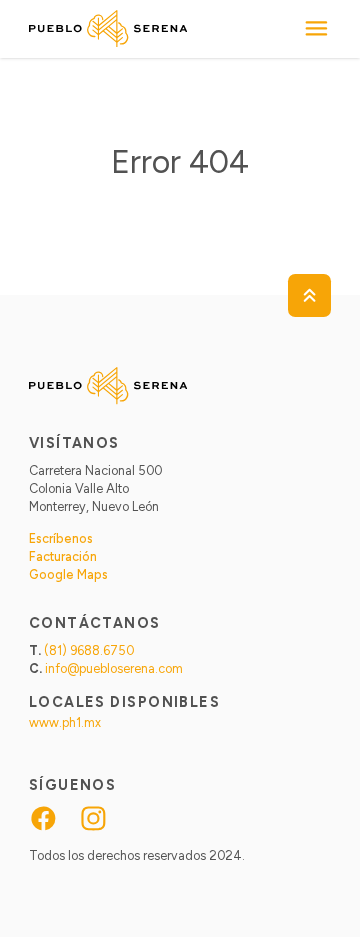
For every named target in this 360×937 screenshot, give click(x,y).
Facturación (63, 556)
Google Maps (68, 574)
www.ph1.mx (65, 722)
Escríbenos (61, 538)
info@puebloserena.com (114, 668)
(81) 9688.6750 (89, 650)
